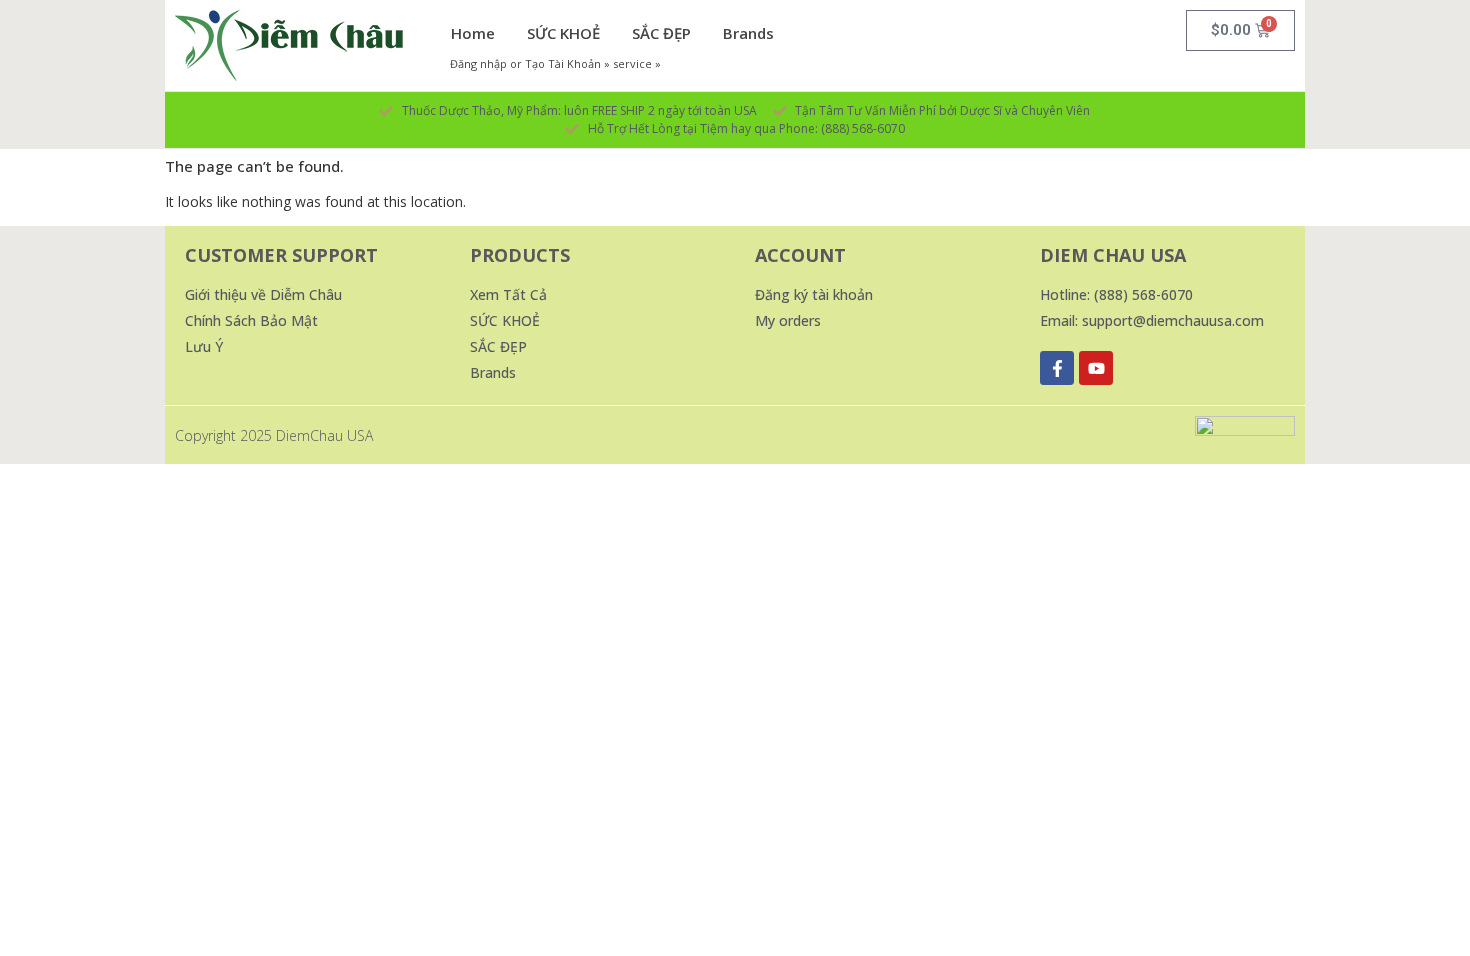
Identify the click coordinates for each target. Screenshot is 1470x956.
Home (473, 33)
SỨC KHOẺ (563, 33)
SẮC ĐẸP (661, 33)
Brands (748, 33)
